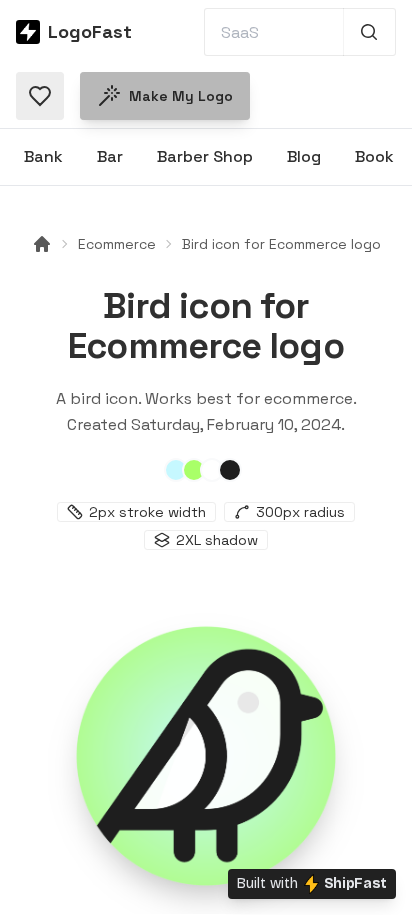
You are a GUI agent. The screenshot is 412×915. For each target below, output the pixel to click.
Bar (110, 156)
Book (374, 156)
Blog (304, 156)
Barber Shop (205, 156)
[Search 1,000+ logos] (369, 32)
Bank (43, 156)
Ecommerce (117, 244)
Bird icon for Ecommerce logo (281, 244)
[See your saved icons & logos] (40, 96)
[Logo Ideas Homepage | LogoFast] (42, 244)
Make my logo (181, 96)
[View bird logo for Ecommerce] (206, 756)
